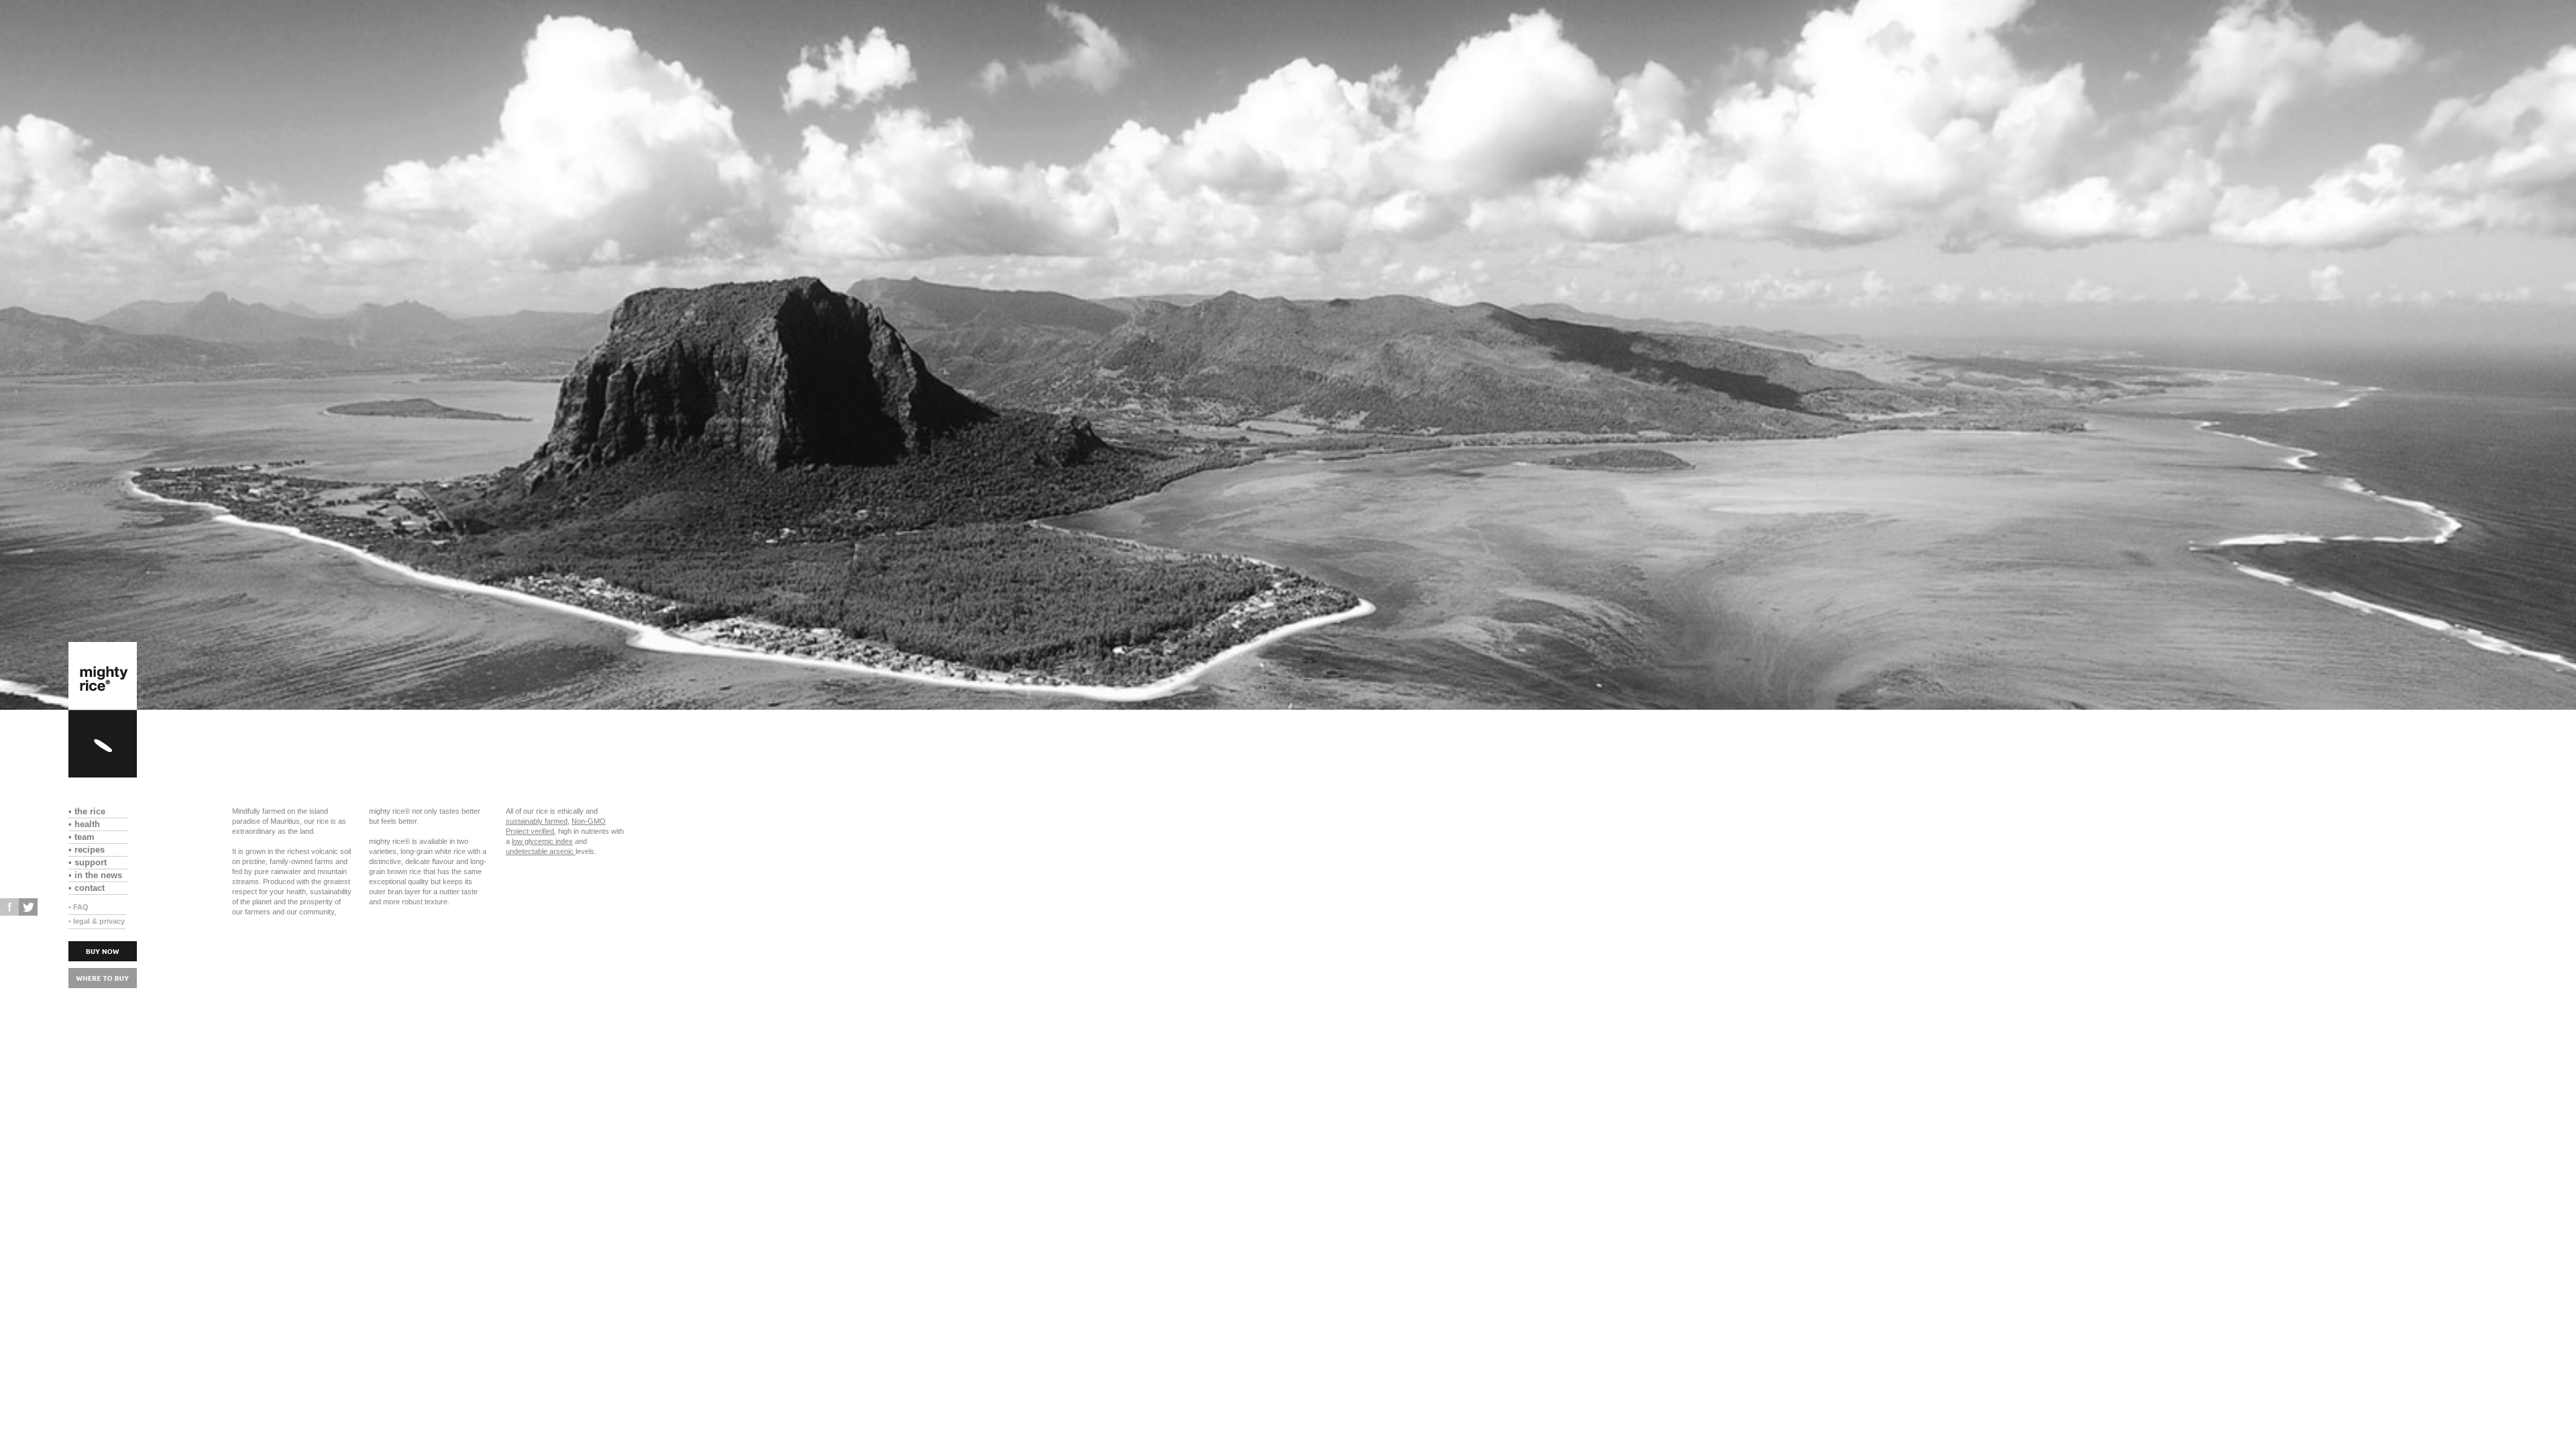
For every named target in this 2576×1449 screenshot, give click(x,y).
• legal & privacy (97, 921)
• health (95, 824)
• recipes (95, 850)
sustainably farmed (537, 821)
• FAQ (78, 907)
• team (87, 837)
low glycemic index (542, 841)
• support (96, 862)
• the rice (98, 811)
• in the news (98, 875)
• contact (92, 888)
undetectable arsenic (541, 851)
